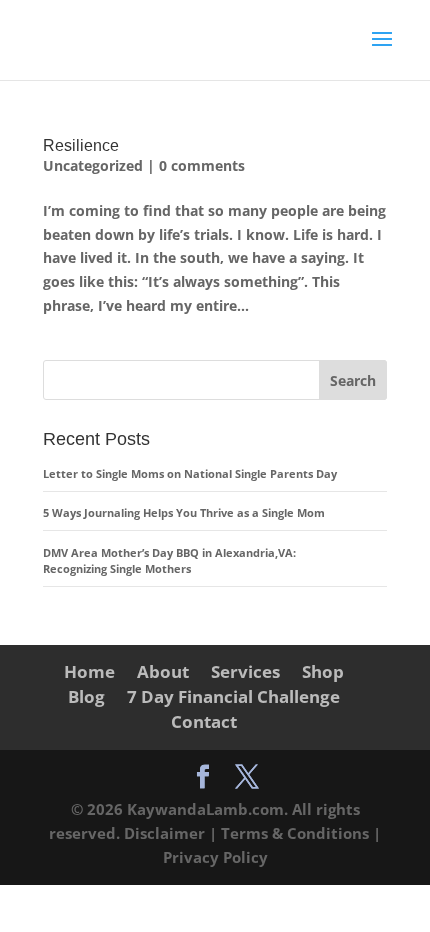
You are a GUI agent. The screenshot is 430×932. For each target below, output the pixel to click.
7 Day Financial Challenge (233, 696)
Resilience (81, 145)
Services (245, 671)
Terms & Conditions (297, 833)
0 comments (202, 165)
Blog (86, 696)
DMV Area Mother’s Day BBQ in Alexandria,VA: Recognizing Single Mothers (171, 561)
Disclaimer (166, 833)
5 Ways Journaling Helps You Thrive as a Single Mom (184, 512)
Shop (323, 671)
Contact (204, 721)
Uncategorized (93, 165)
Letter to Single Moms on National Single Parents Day (190, 473)
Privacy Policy (215, 857)
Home (89, 671)
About (163, 671)
